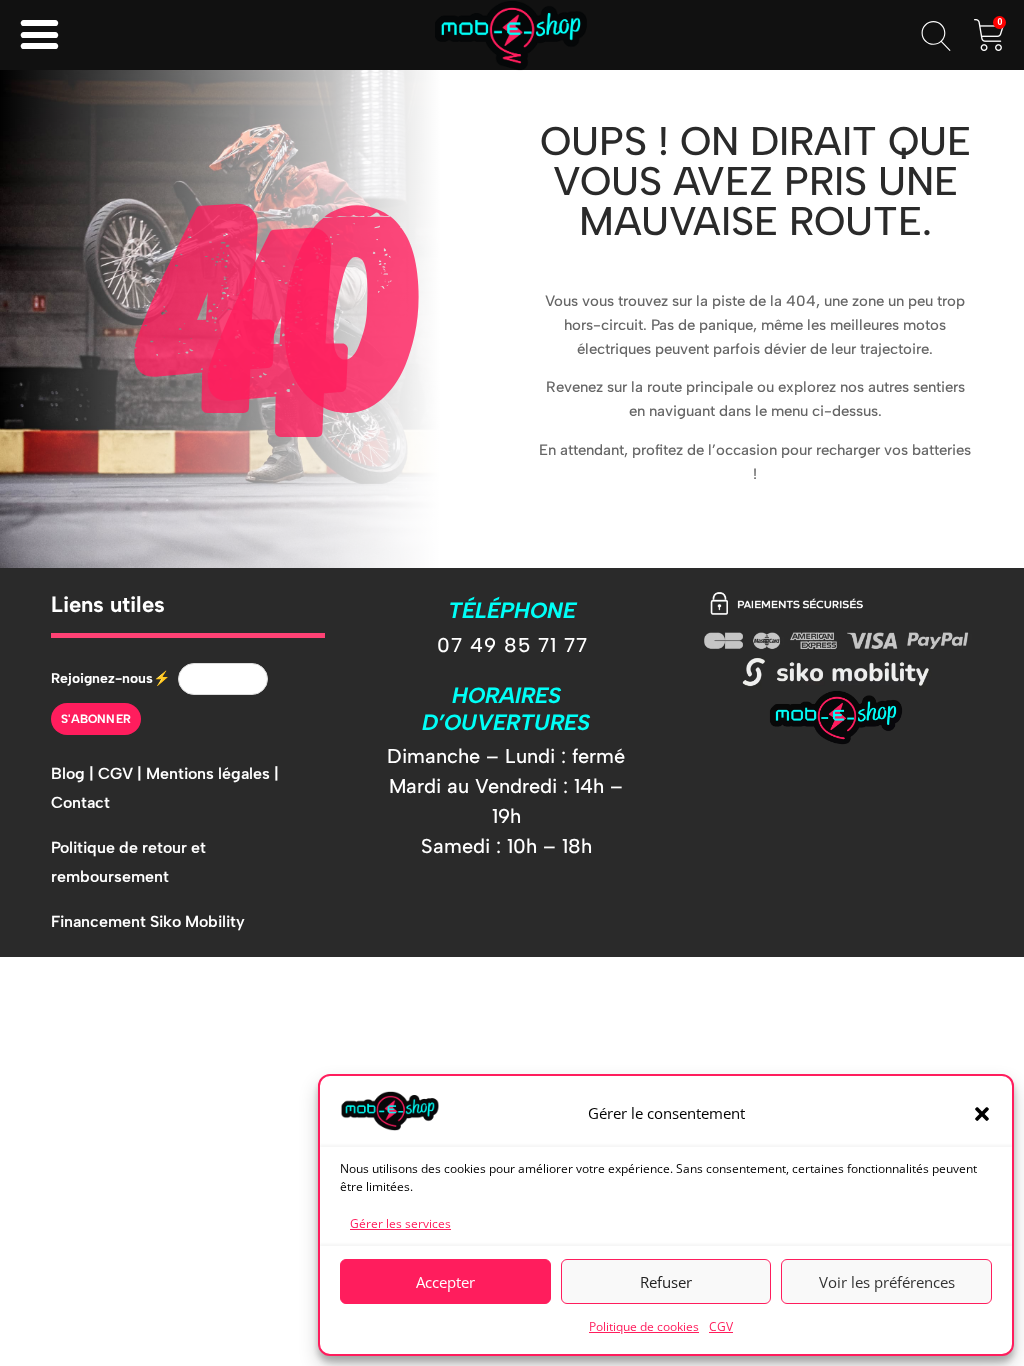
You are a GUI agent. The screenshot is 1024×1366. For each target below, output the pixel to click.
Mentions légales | (212, 773)
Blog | (74, 773)
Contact (80, 802)
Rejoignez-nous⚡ (110, 678)
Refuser (666, 1282)
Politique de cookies (644, 1326)
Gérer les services (400, 1223)
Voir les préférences (887, 1282)
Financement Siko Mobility (148, 921)
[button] (982, 1114)
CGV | (122, 773)
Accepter (445, 1282)
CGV (721, 1326)
